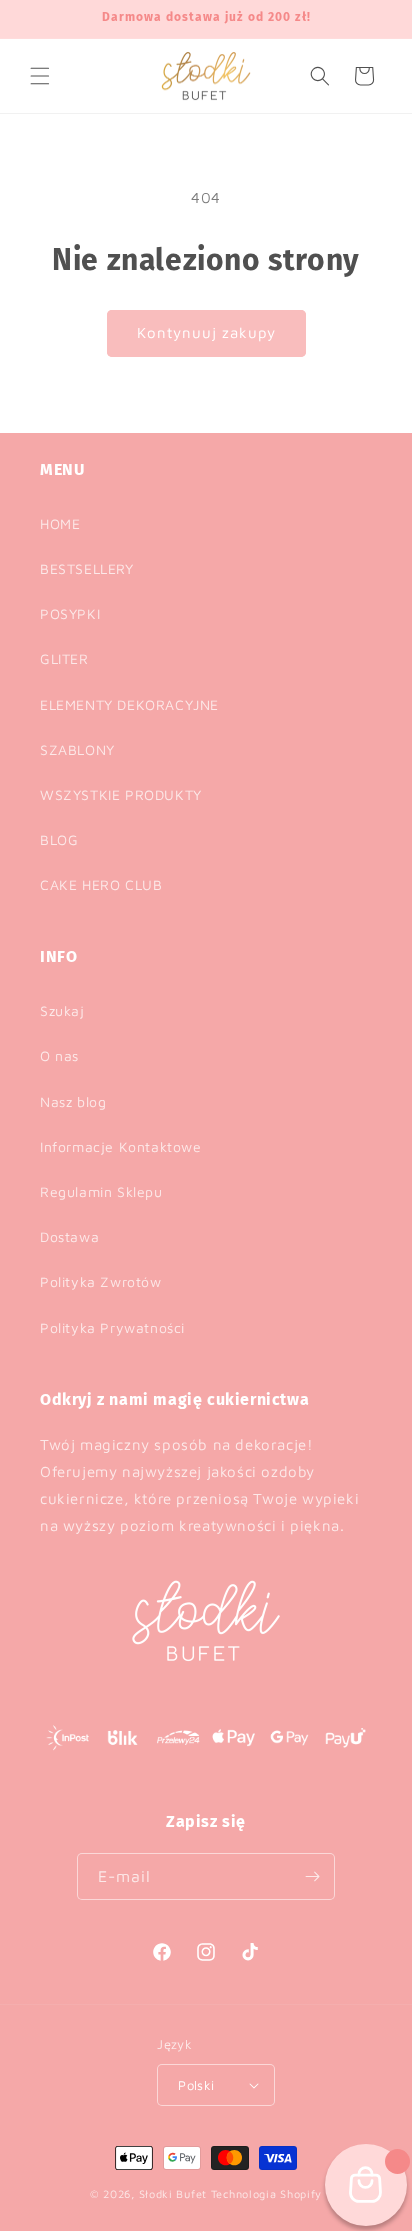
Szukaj (62, 1010)
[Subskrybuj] (312, 1876)
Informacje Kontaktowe (121, 1146)
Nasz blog (73, 1101)
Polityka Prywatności (112, 1327)
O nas (59, 1055)
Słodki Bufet (173, 2193)
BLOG (59, 839)
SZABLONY (77, 749)
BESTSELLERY (87, 568)
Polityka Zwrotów (101, 1281)
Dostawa (69, 1236)
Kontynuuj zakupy (206, 332)
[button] (40, 76)
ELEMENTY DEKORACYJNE (129, 704)
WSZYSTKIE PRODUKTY (121, 794)
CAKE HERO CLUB (101, 884)
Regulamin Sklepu (101, 1191)
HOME (60, 523)
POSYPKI (70, 613)
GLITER (64, 658)
